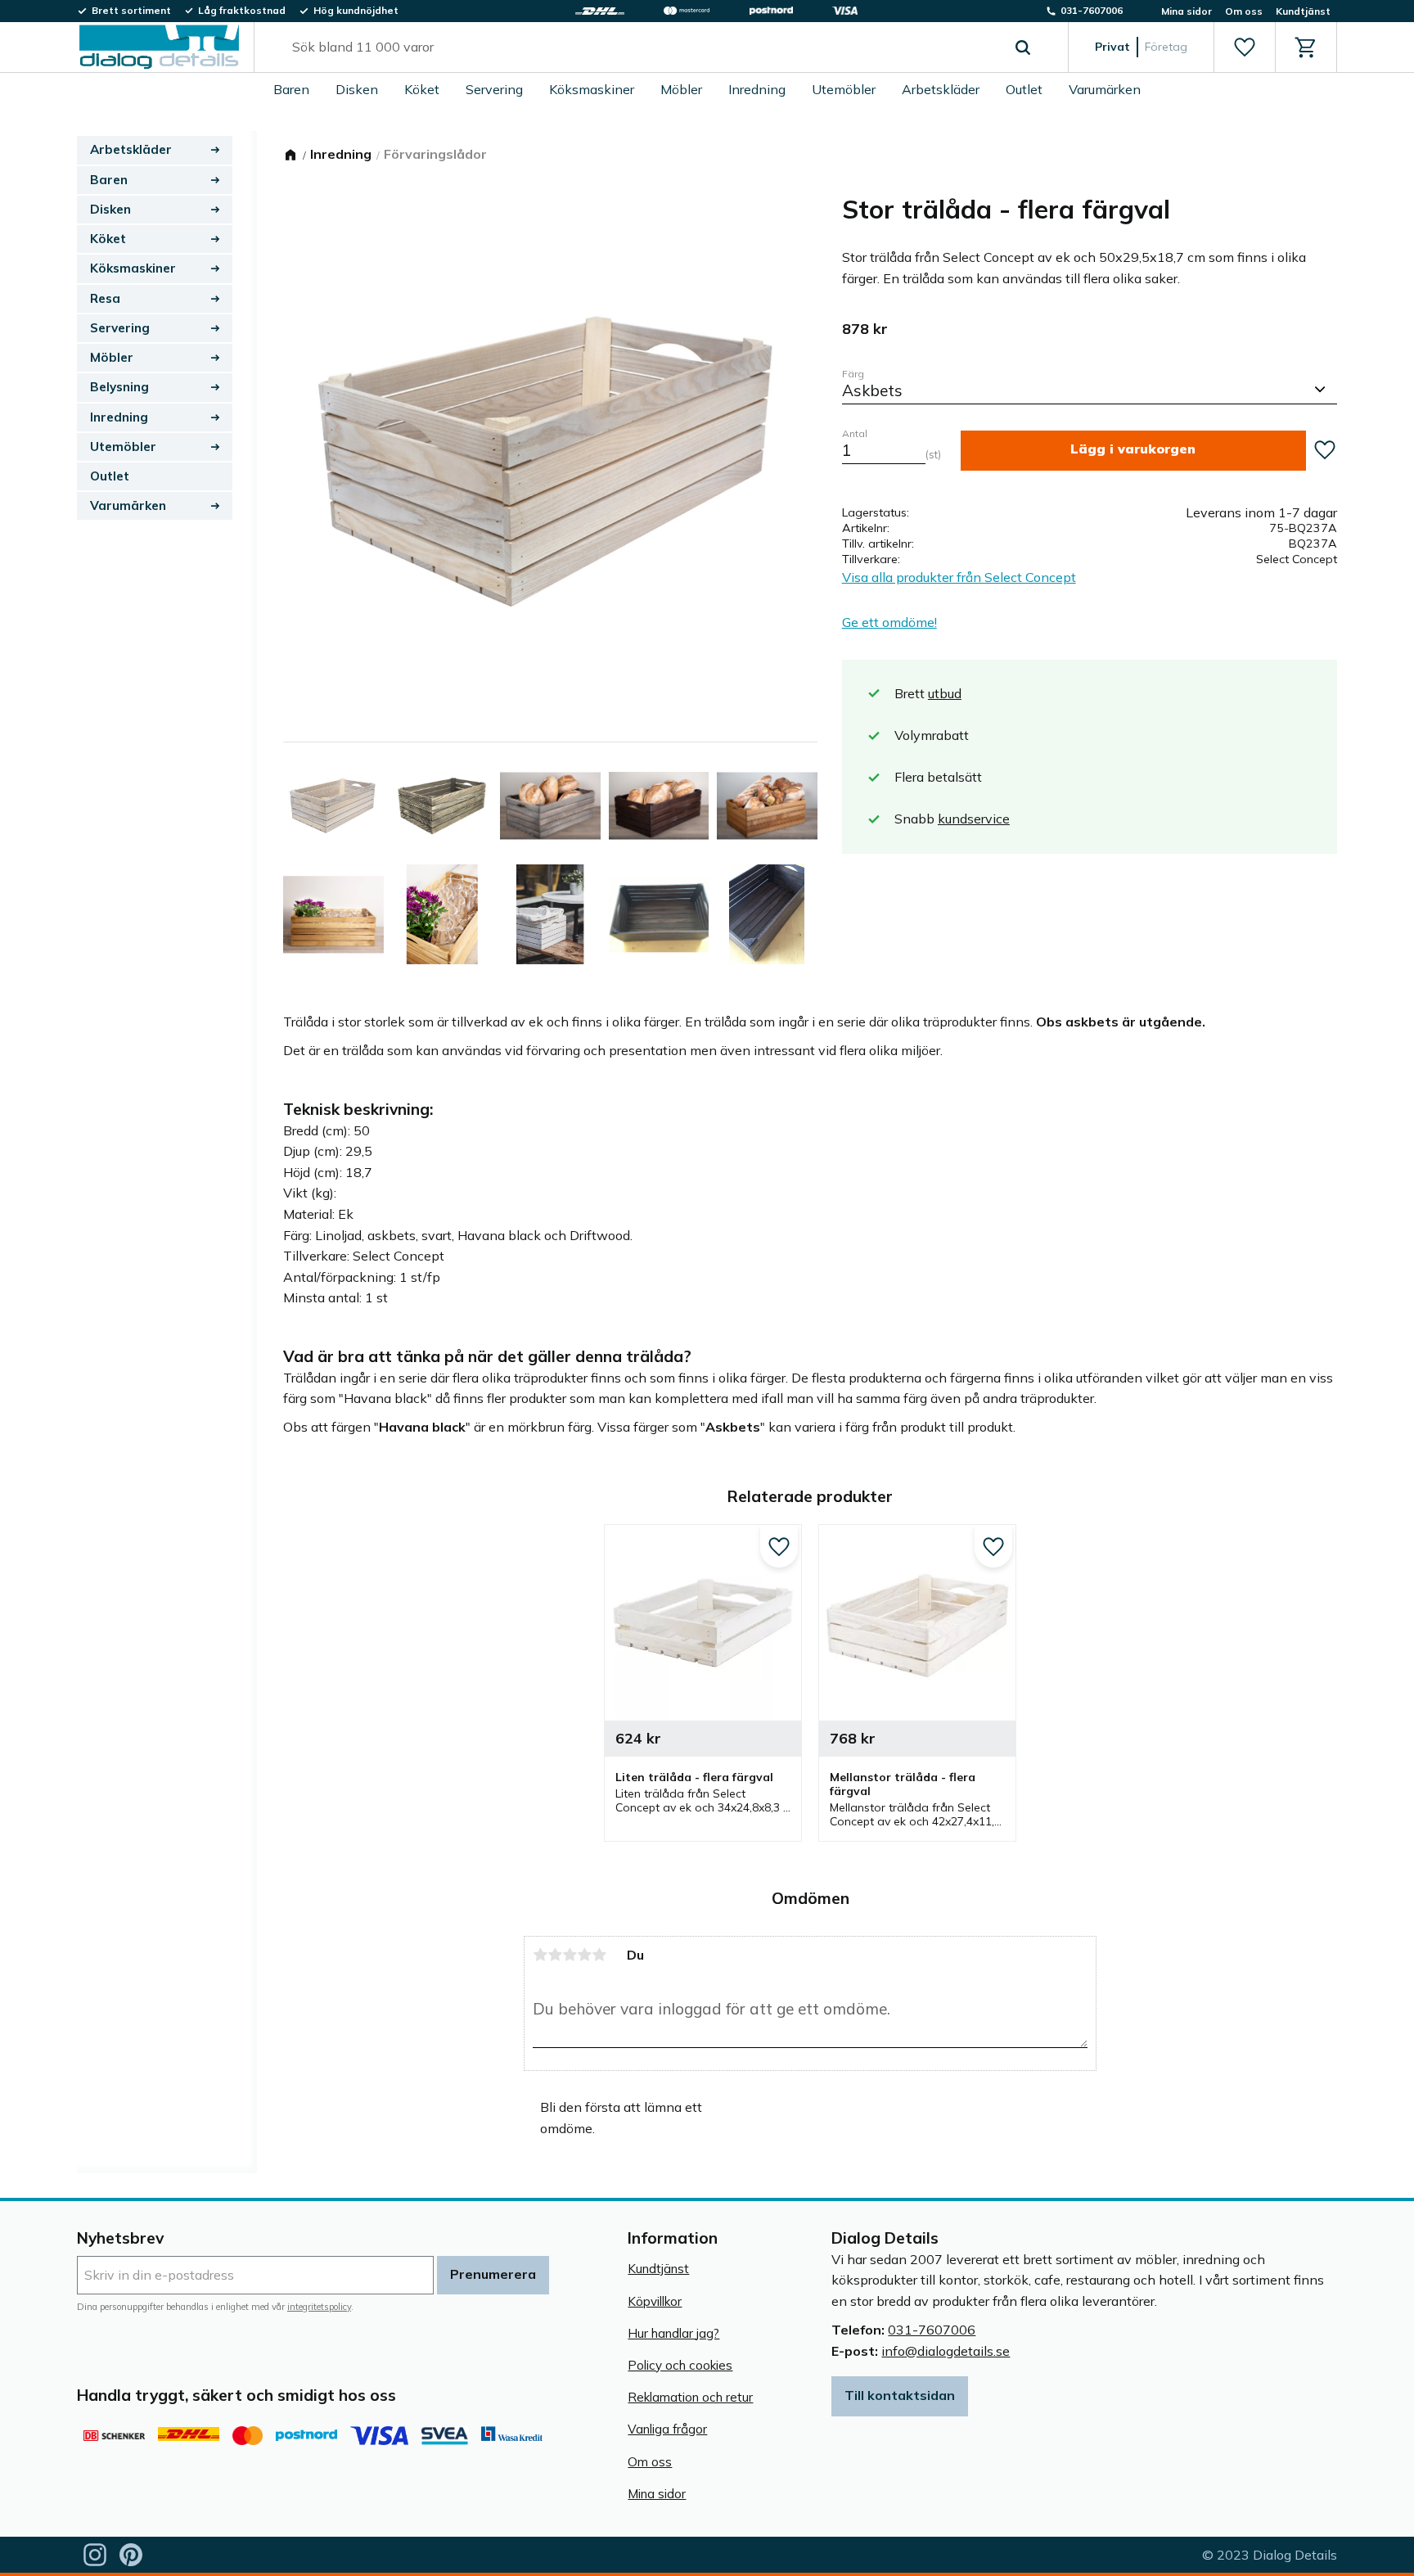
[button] (1244, 47)
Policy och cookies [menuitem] (680, 2365)
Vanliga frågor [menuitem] (667, 2429)
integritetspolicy (319, 2307)
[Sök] (1023, 47)
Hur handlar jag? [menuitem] (673, 2333)
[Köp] (1133, 451)
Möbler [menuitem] (681, 89)
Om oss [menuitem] (1244, 11)
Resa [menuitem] (105, 298)
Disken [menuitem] (357, 89)
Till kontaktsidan (900, 2395)
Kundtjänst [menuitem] (1303, 11)
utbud (945, 693)
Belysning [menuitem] (119, 387)
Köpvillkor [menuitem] (655, 2301)
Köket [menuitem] (422, 89)
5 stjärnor (599, 1955)
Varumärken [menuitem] (1105, 89)
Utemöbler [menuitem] (844, 89)
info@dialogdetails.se (946, 2351)
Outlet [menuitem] (1024, 89)
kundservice (974, 819)
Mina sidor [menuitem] (1187, 11)
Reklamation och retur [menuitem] (690, 2397)
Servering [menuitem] (494, 89)
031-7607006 (932, 2330)
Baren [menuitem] (291, 89)
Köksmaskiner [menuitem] (592, 89)
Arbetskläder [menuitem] (941, 89)
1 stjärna (540, 1955)
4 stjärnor (584, 1955)
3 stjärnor (570, 1955)
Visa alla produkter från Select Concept (959, 577)
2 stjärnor (555, 1955)
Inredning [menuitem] (757, 89)
